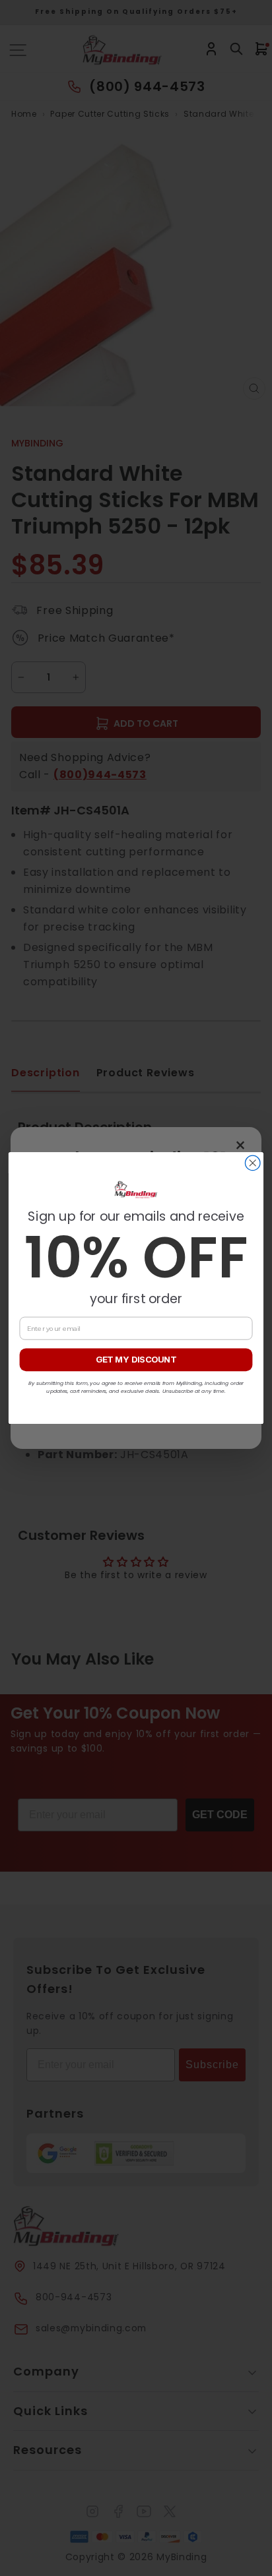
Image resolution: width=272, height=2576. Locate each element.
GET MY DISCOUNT (136, 1360)
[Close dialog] (253, 1163)
